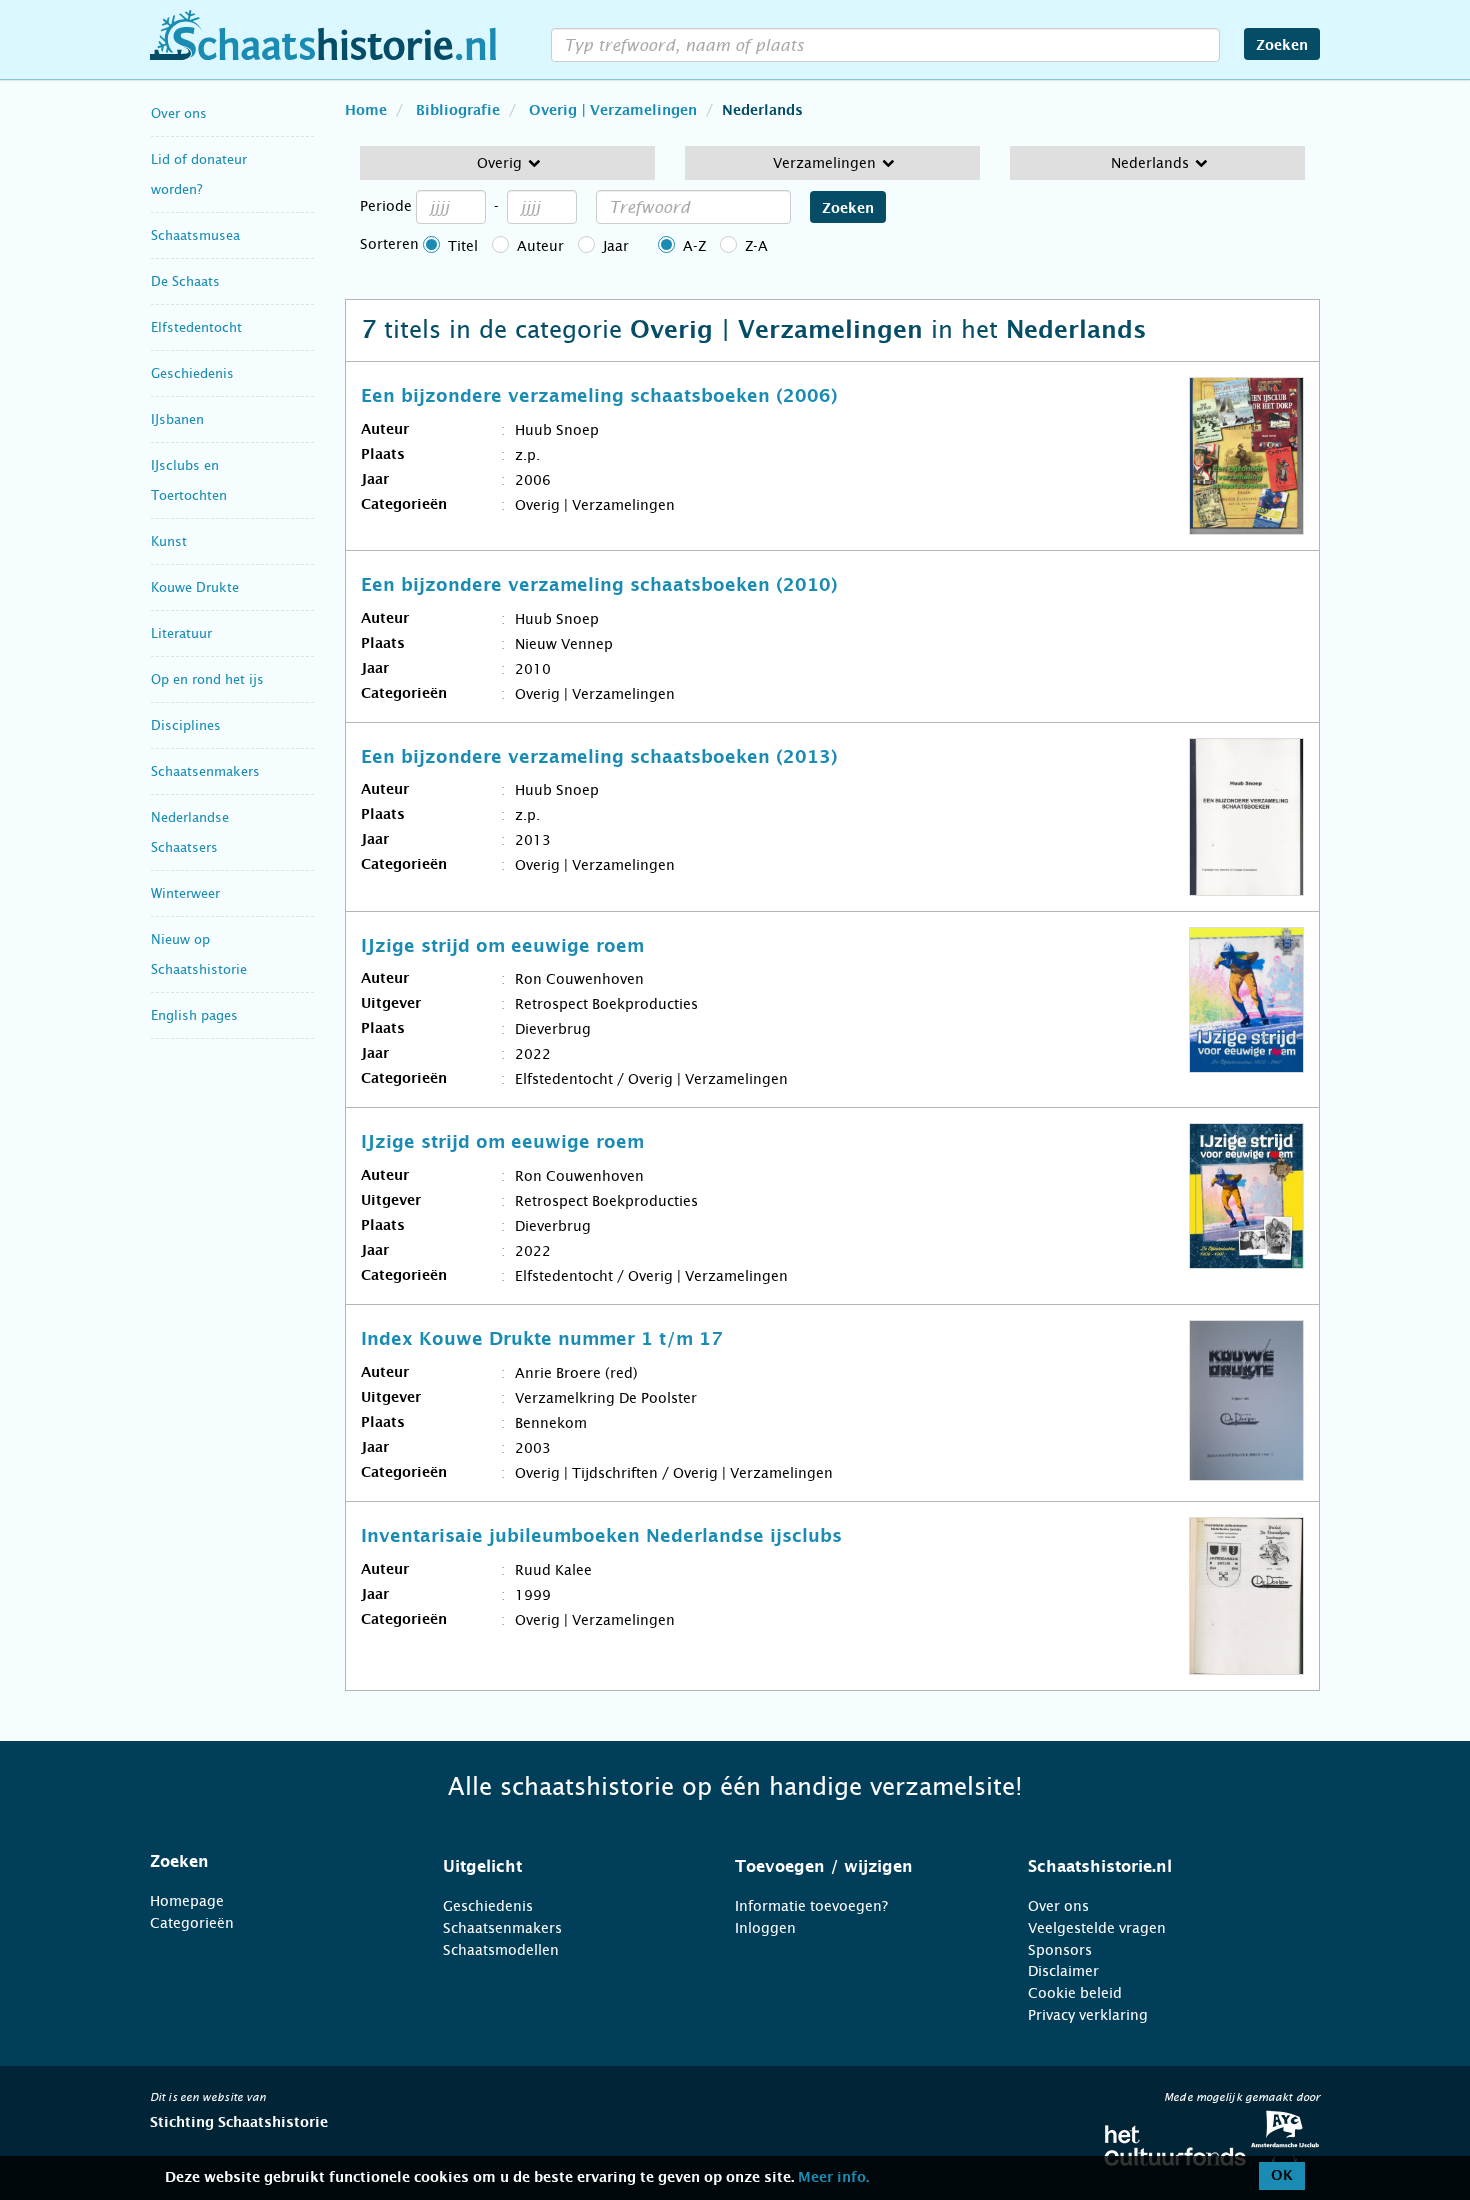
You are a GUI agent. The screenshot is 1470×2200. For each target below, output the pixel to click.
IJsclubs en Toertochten (189, 480)
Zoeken (1282, 46)
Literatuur (181, 633)
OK (1282, 2176)
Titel (463, 246)
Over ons (179, 113)
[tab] (271, 1862)
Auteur (540, 246)
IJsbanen (177, 419)
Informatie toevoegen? (811, 1906)
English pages (194, 1015)
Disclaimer (1063, 1971)
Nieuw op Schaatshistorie (199, 954)
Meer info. (833, 2178)
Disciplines (186, 725)
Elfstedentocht (196, 327)
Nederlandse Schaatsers (190, 832)
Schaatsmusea (195, 235)
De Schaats (185, 281)
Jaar (616, 246)
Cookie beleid (1075, 1993)
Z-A (756, 246)
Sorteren (389, 244)
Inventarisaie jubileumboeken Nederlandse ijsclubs (601, 1537)
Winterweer (185, 893)
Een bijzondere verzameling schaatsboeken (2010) (599, 586)
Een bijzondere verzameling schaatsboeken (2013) (599, 758)
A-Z (694, 246)
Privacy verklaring (1088, 2015)
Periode (386, 206)
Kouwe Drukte (195, 587)
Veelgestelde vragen (1097, 1928)
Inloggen (765, 1928)
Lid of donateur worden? (199, 174)
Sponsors (1060, 1950)
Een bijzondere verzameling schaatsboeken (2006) (599, 397)
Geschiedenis (192, 373)
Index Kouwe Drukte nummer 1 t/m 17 (542, 1340)
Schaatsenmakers (205, 771)
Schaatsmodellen (501, 1950)
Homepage (187, 1901)
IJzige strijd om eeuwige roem (502, 947)
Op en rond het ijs (207, 679)
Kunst (169, 541)
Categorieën (192, 1923)
